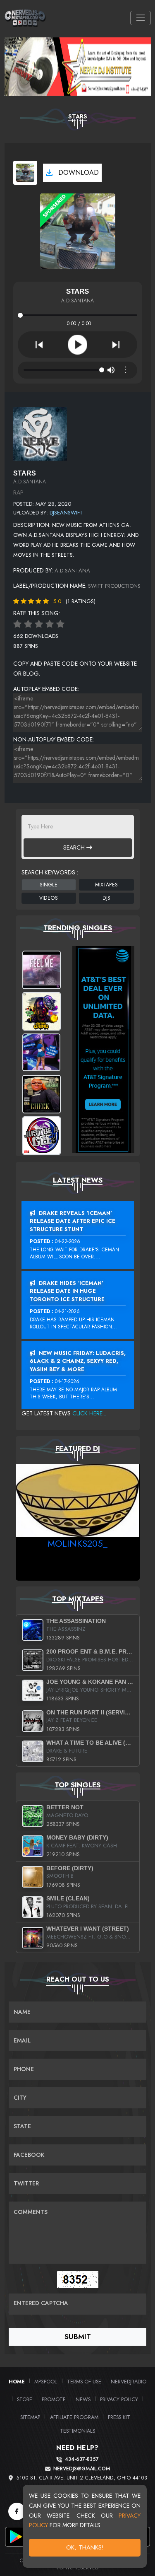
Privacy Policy (119, 2399)
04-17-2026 (67, 1381)
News (83, 2399)
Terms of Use (84, 2382)
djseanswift (66, 513)
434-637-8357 (82, 2459)
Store (25, 2399)
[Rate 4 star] (50, 624)
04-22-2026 (68, 1241)
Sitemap (30, 2417)
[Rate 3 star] (39, 624)
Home (17, 2382)
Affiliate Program (74, 2417)
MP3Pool (46, 2382)
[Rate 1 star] (17, 624)
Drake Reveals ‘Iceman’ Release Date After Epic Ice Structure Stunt (73, 1221)
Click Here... (89, 1413)
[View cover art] (25, 173)
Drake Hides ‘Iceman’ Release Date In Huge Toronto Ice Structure (67, 1291)
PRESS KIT (119, 2417)
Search (75, 847)
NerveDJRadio (129, 2382)
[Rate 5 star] (60, 624)
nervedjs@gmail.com (82, 2469)
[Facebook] (17, 2511)
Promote (54, 2399)
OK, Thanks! (85, 2547)
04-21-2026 (67, 1311)
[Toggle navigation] (140, 18)
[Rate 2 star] (28, 624)
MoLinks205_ (77, 1543)
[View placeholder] (40, 433)
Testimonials (77, 2431)
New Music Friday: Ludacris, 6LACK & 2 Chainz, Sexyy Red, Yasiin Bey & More (78, 1361)
